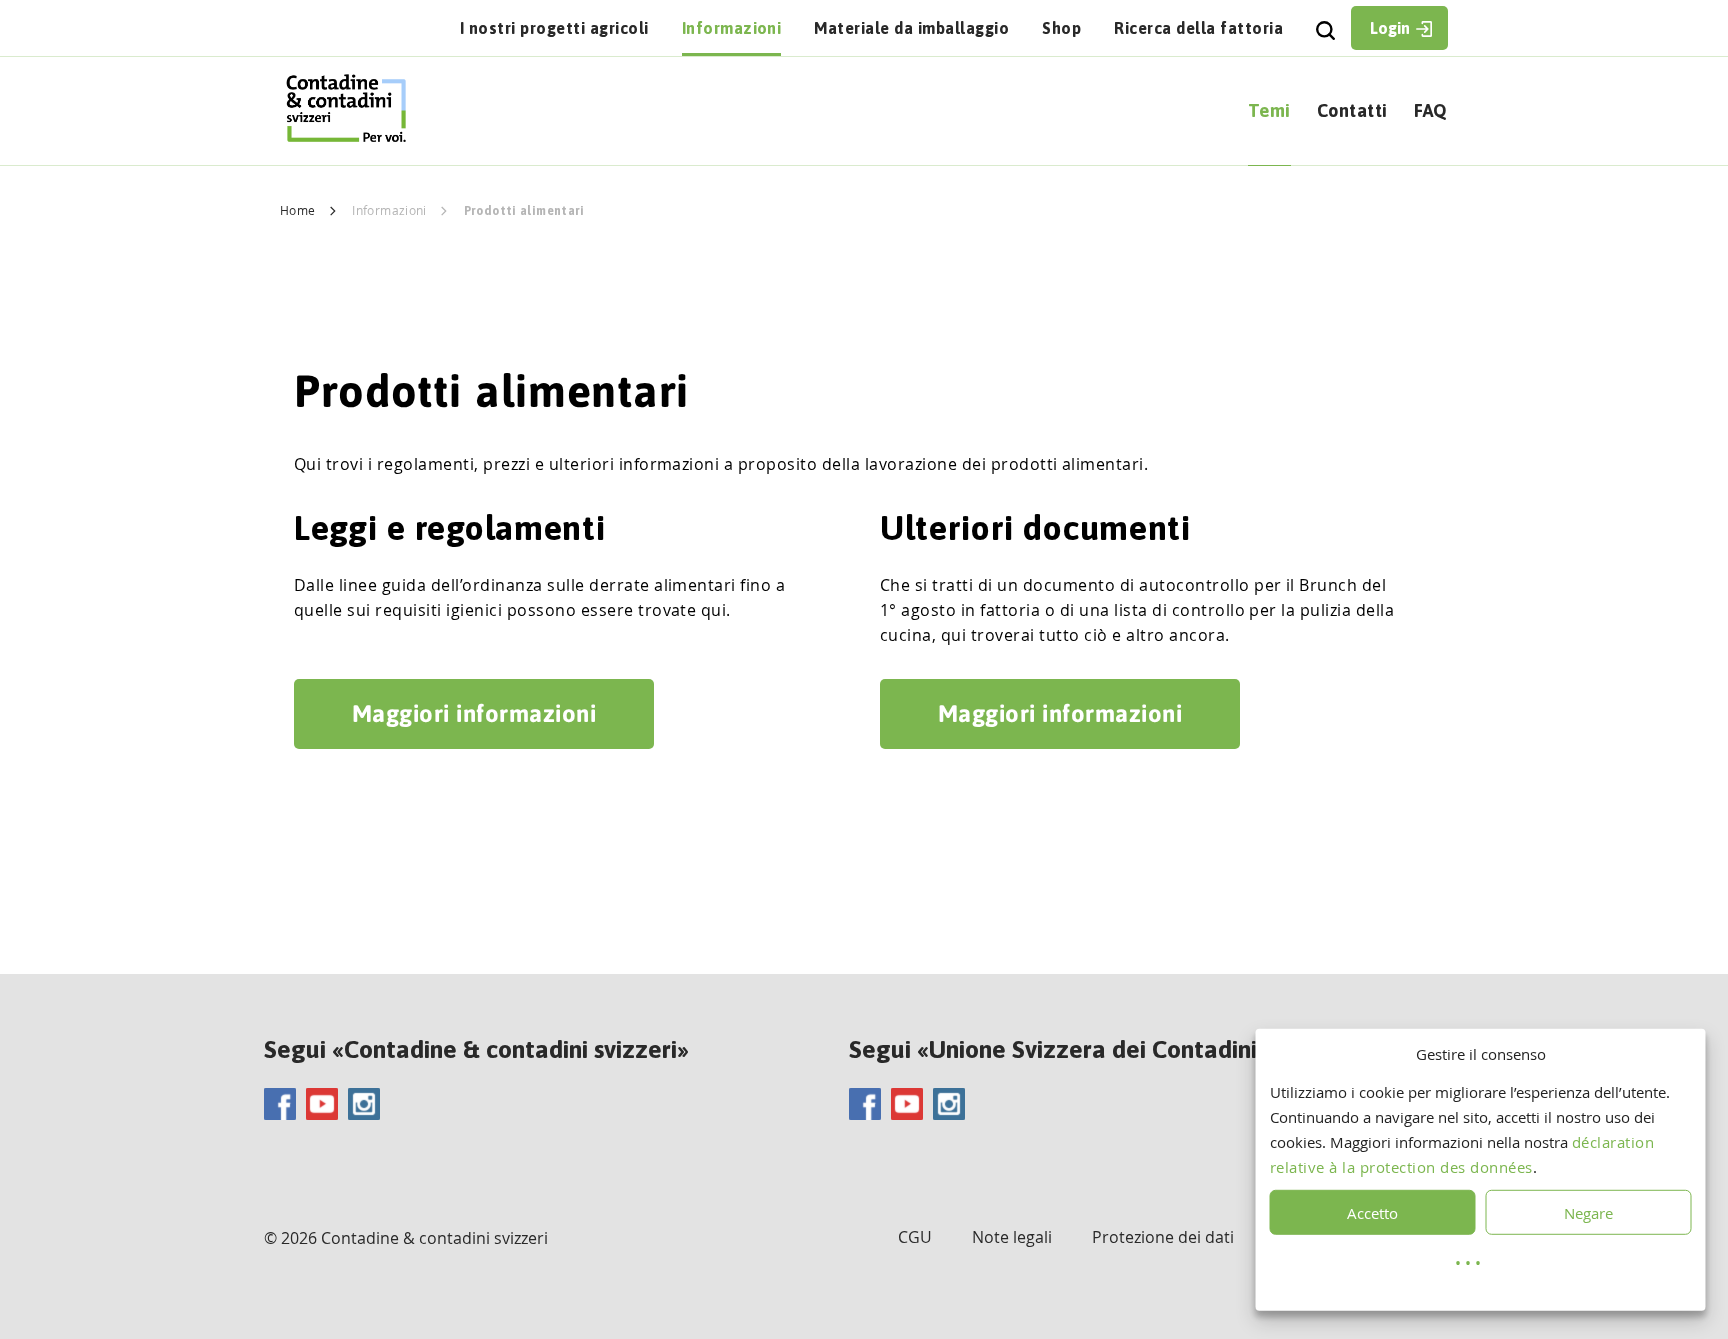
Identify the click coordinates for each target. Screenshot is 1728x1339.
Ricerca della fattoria (1198, 28)
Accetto (1372, 1213)
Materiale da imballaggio (911, 28)
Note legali (1012, 1237)
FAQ (1431, 110)
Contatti (1352, 110)
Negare (1588, 1213)
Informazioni (732, 28)
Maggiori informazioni (474, 713)
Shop (1061, 28)
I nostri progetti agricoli (554, 28)
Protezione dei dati (1163, 1237)
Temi (1269, 110)
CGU (915, 1237)
